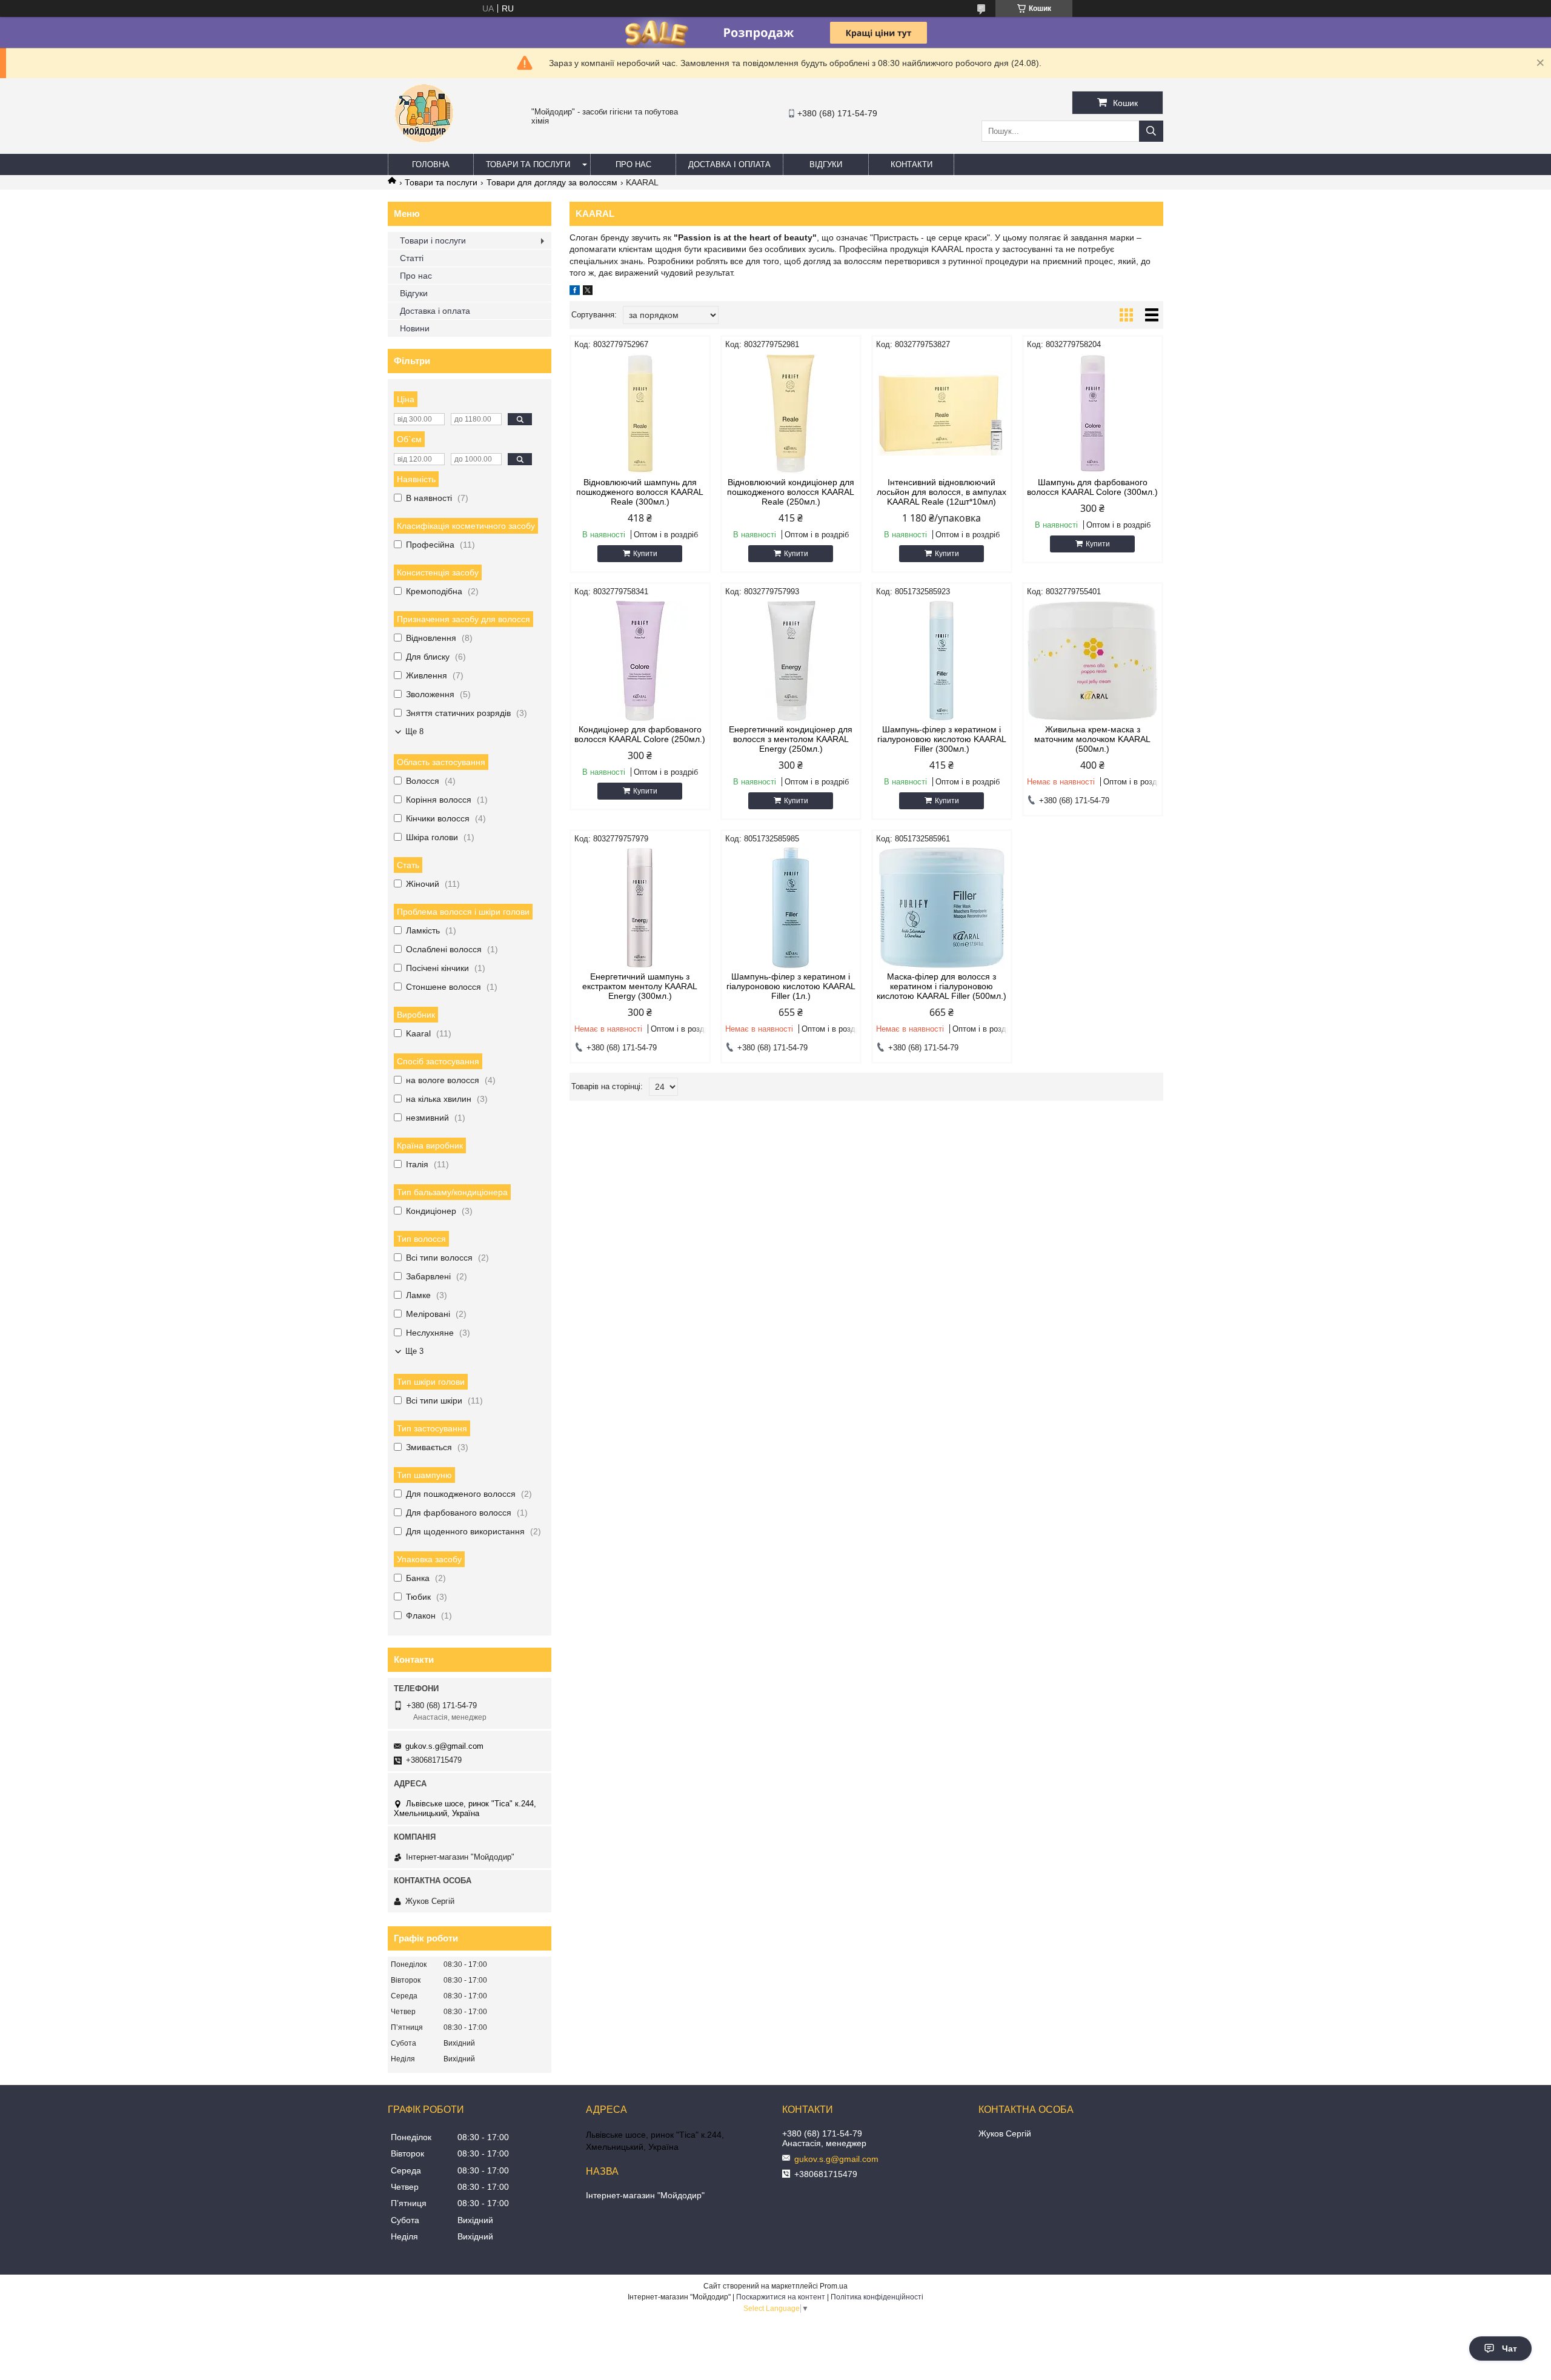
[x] (588, 292)
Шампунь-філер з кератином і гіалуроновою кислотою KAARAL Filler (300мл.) (942, 739)
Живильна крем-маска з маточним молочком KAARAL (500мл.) (1092, 739)
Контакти (912, 164)
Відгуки (826, 164)
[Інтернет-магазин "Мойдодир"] (424, 148)
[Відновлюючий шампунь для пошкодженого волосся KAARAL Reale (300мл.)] (640, 414)
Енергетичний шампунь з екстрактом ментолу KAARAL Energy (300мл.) (640, 986)
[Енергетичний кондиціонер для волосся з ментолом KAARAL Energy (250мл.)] (791, 661)
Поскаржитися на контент (781, 2297)
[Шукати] (1151, 131)
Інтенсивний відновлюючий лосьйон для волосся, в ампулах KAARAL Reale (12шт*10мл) (942, 492)
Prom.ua (834, 2286)
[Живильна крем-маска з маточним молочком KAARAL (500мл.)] (1093, 661)
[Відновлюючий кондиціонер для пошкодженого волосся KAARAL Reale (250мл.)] (791, 414)
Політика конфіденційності (877, 2297)
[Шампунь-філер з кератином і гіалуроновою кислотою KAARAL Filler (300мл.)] (942, 661)
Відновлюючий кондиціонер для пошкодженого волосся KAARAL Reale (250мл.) (791, 492)
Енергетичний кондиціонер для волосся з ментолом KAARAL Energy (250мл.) (791, 739)
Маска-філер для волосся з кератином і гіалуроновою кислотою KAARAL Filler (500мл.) (942, 986)
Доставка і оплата (729, 164)
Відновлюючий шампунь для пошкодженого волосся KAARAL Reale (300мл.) (640, 492)
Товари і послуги (433, 240)
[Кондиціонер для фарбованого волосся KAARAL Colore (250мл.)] (640, 661)
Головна (431, 164)
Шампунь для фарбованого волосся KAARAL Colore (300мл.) (1092, 487)
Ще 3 (414, 1351)
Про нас (633, 164)
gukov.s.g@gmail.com (444, 1746)
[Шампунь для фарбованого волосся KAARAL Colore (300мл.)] (1093, 414)
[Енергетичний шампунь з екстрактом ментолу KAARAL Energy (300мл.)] (640, 908)
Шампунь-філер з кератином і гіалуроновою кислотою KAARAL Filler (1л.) (791, 986)
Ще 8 (414, 731)
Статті (412, 258)
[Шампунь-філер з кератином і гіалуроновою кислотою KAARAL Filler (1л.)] (791, 908)
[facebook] (575, 292)
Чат (1509, 2349)
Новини (415, 328)
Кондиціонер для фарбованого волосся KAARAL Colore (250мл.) (640, 734)
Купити (645, 554)
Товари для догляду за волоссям (552, 182)
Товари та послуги (528, 164)
